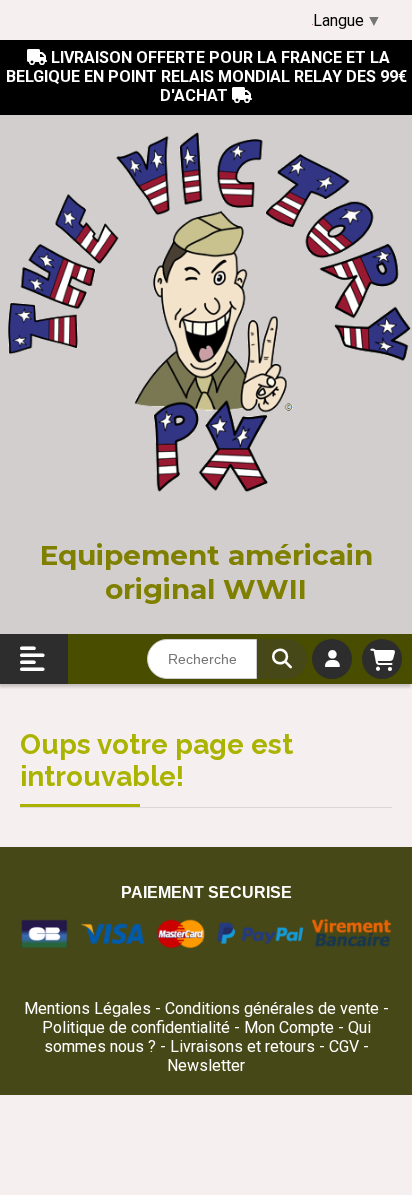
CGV (346, 1046)
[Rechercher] (282, 659)
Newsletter (206, 1065)
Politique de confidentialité (136, 1027)
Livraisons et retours (244, 1046)
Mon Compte (289, 1027)
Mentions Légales (87, 1008)
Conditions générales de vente (272, 1008)
